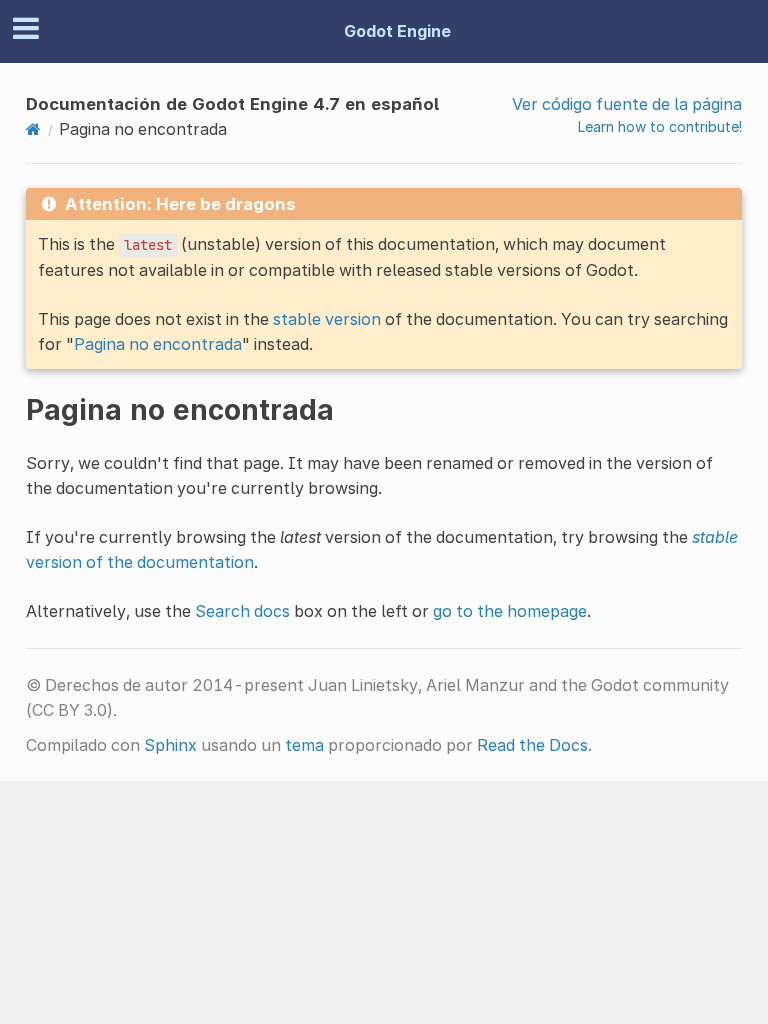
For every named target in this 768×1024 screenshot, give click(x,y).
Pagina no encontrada (158, 344)
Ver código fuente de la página (627, 104)
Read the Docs (532, 745)
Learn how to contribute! (660, 126)
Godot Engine (397, 31)
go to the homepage (510, 611)
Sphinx (170, 745)
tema (304, 745)
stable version (327, 319)
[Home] (33, 129)
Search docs (242, 611)
